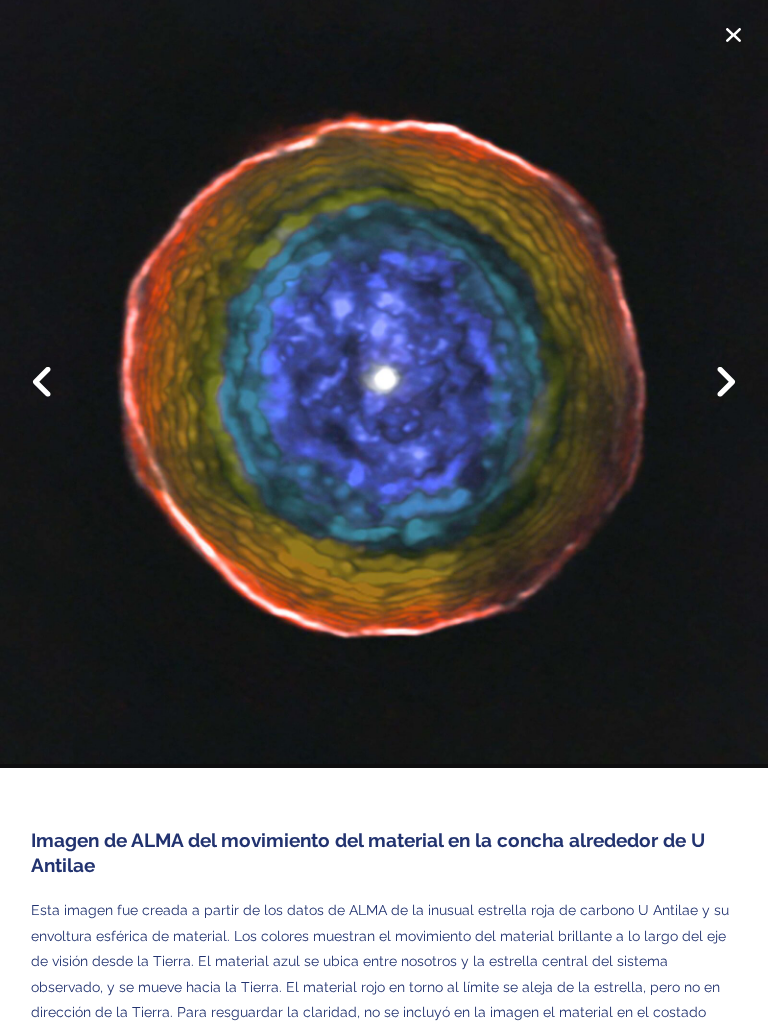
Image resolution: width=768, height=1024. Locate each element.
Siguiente (713, 397)
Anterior (54, 367)
